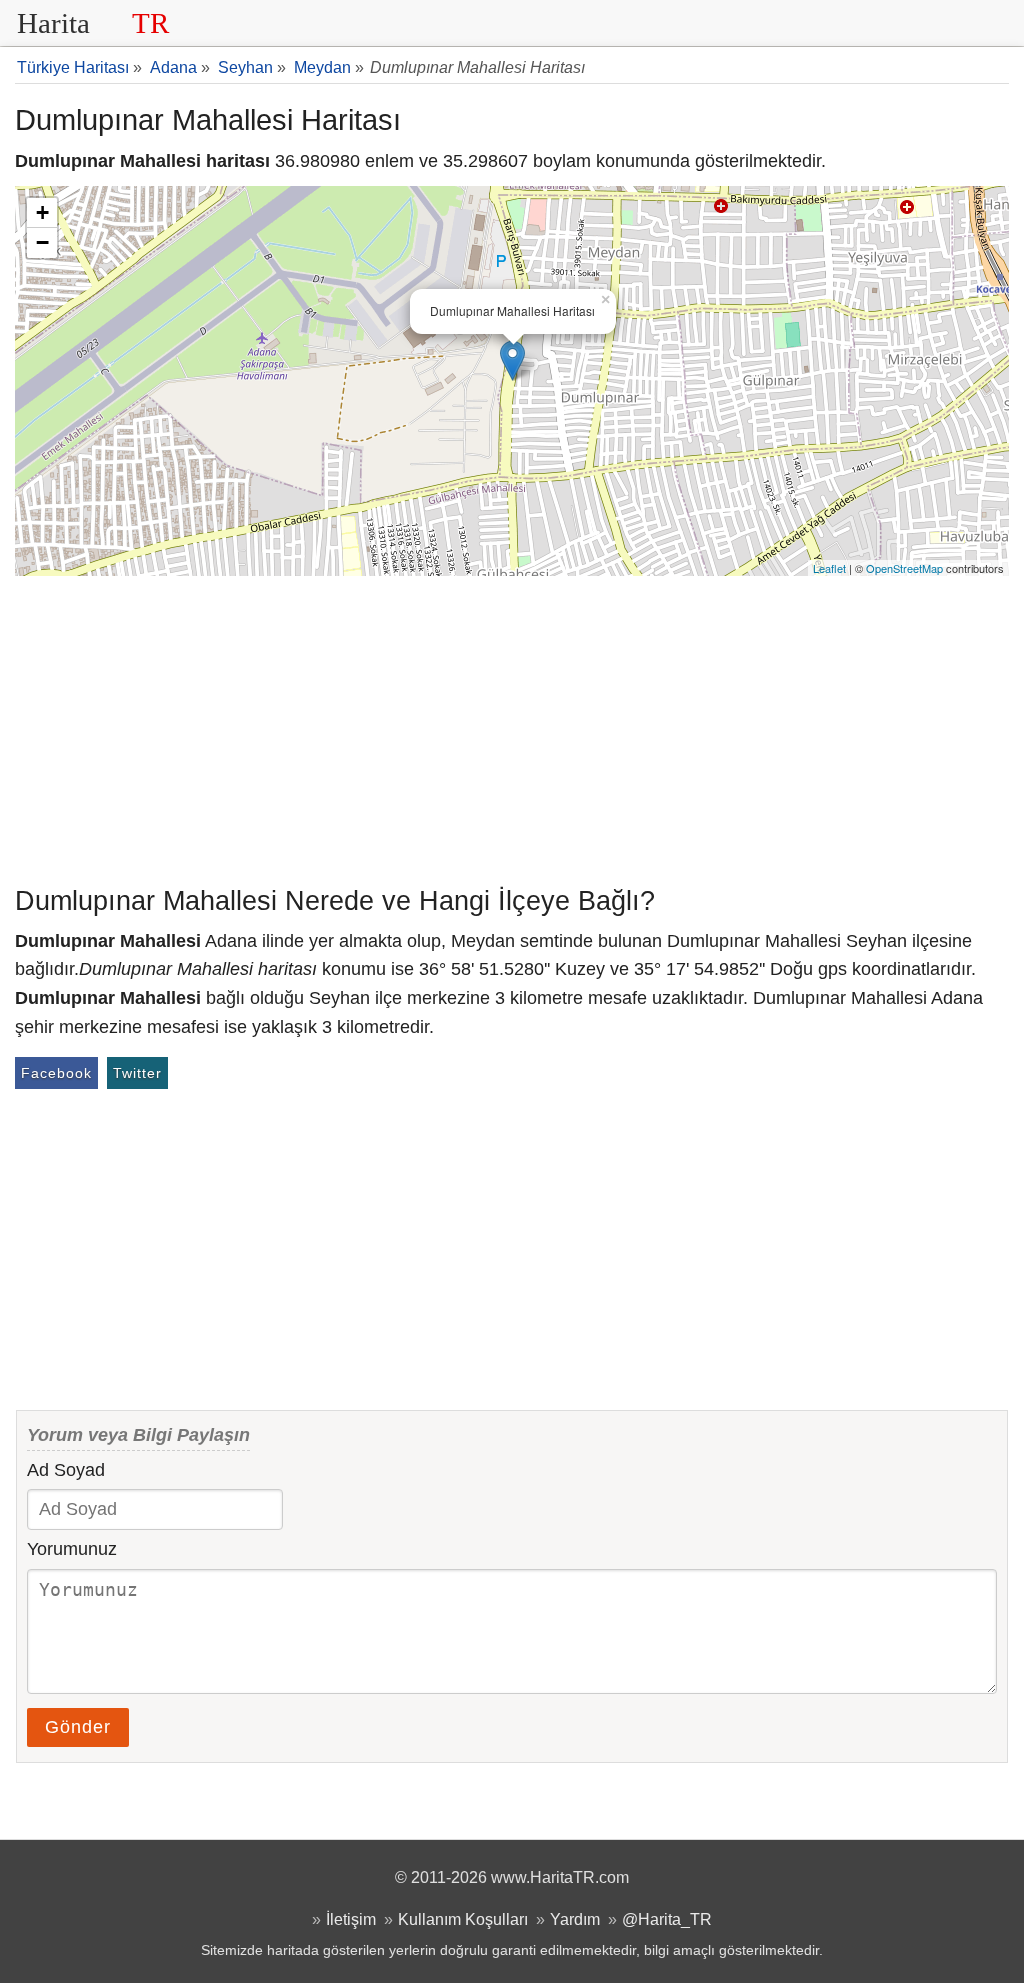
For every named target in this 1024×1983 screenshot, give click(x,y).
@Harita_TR (667, 1919)
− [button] (42, 242)
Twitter (137, 1073)
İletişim (351, 1919)
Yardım (575, 1919)
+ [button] (42, 212)
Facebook (56, 1073)
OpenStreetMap (904, 568)
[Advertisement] (512, 726)
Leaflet (829, 568)
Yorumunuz (72, 1549)
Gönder (78, 1727)
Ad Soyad (66, 1470)
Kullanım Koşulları (463, 1919)
